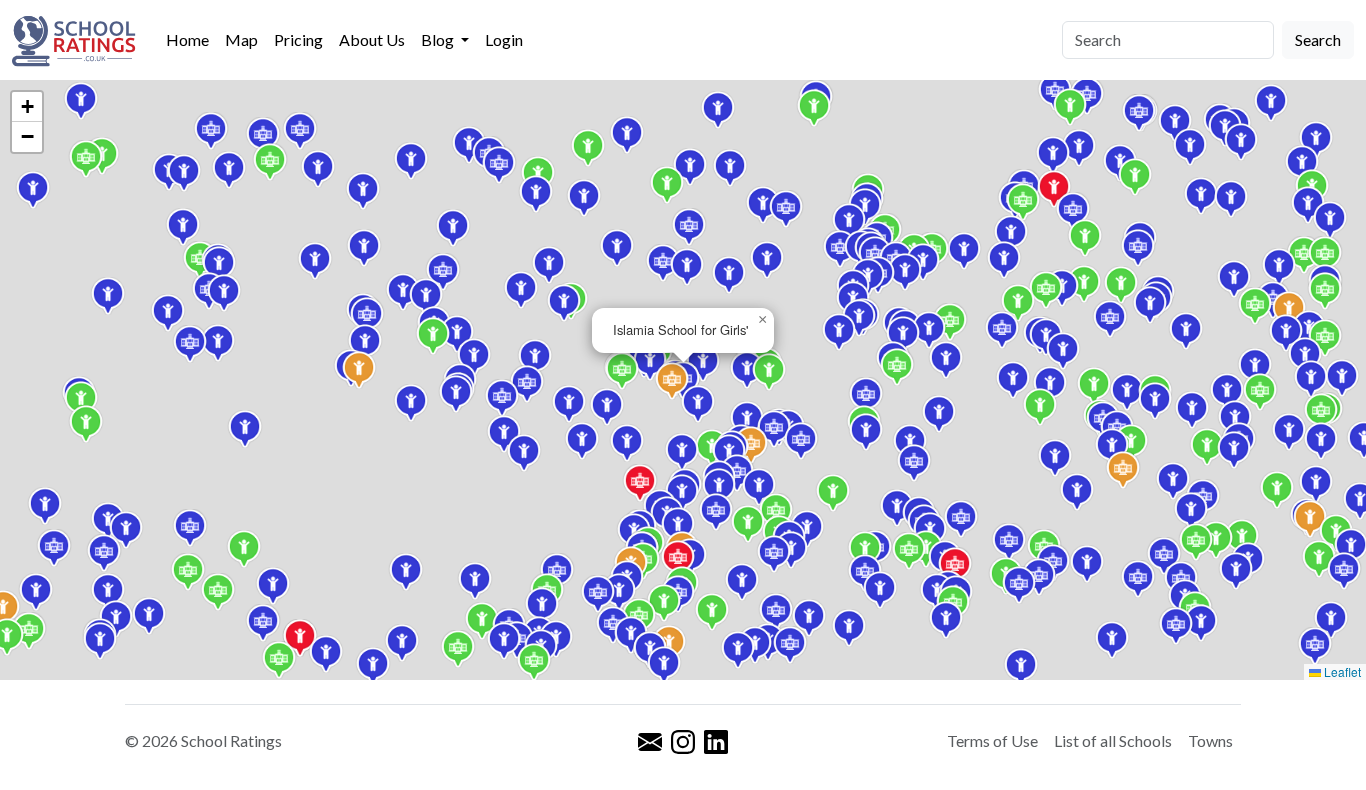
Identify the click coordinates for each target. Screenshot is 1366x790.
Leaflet (1341, 671)
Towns (1210, 740)
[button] (1344, 571)
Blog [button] (439, 39)
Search (1318, 39)
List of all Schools (1113, 740)
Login (504, 39)
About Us (372, 39)
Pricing (298, 39)
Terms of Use (992, 740)
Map (241, 39)
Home (187, 39)
